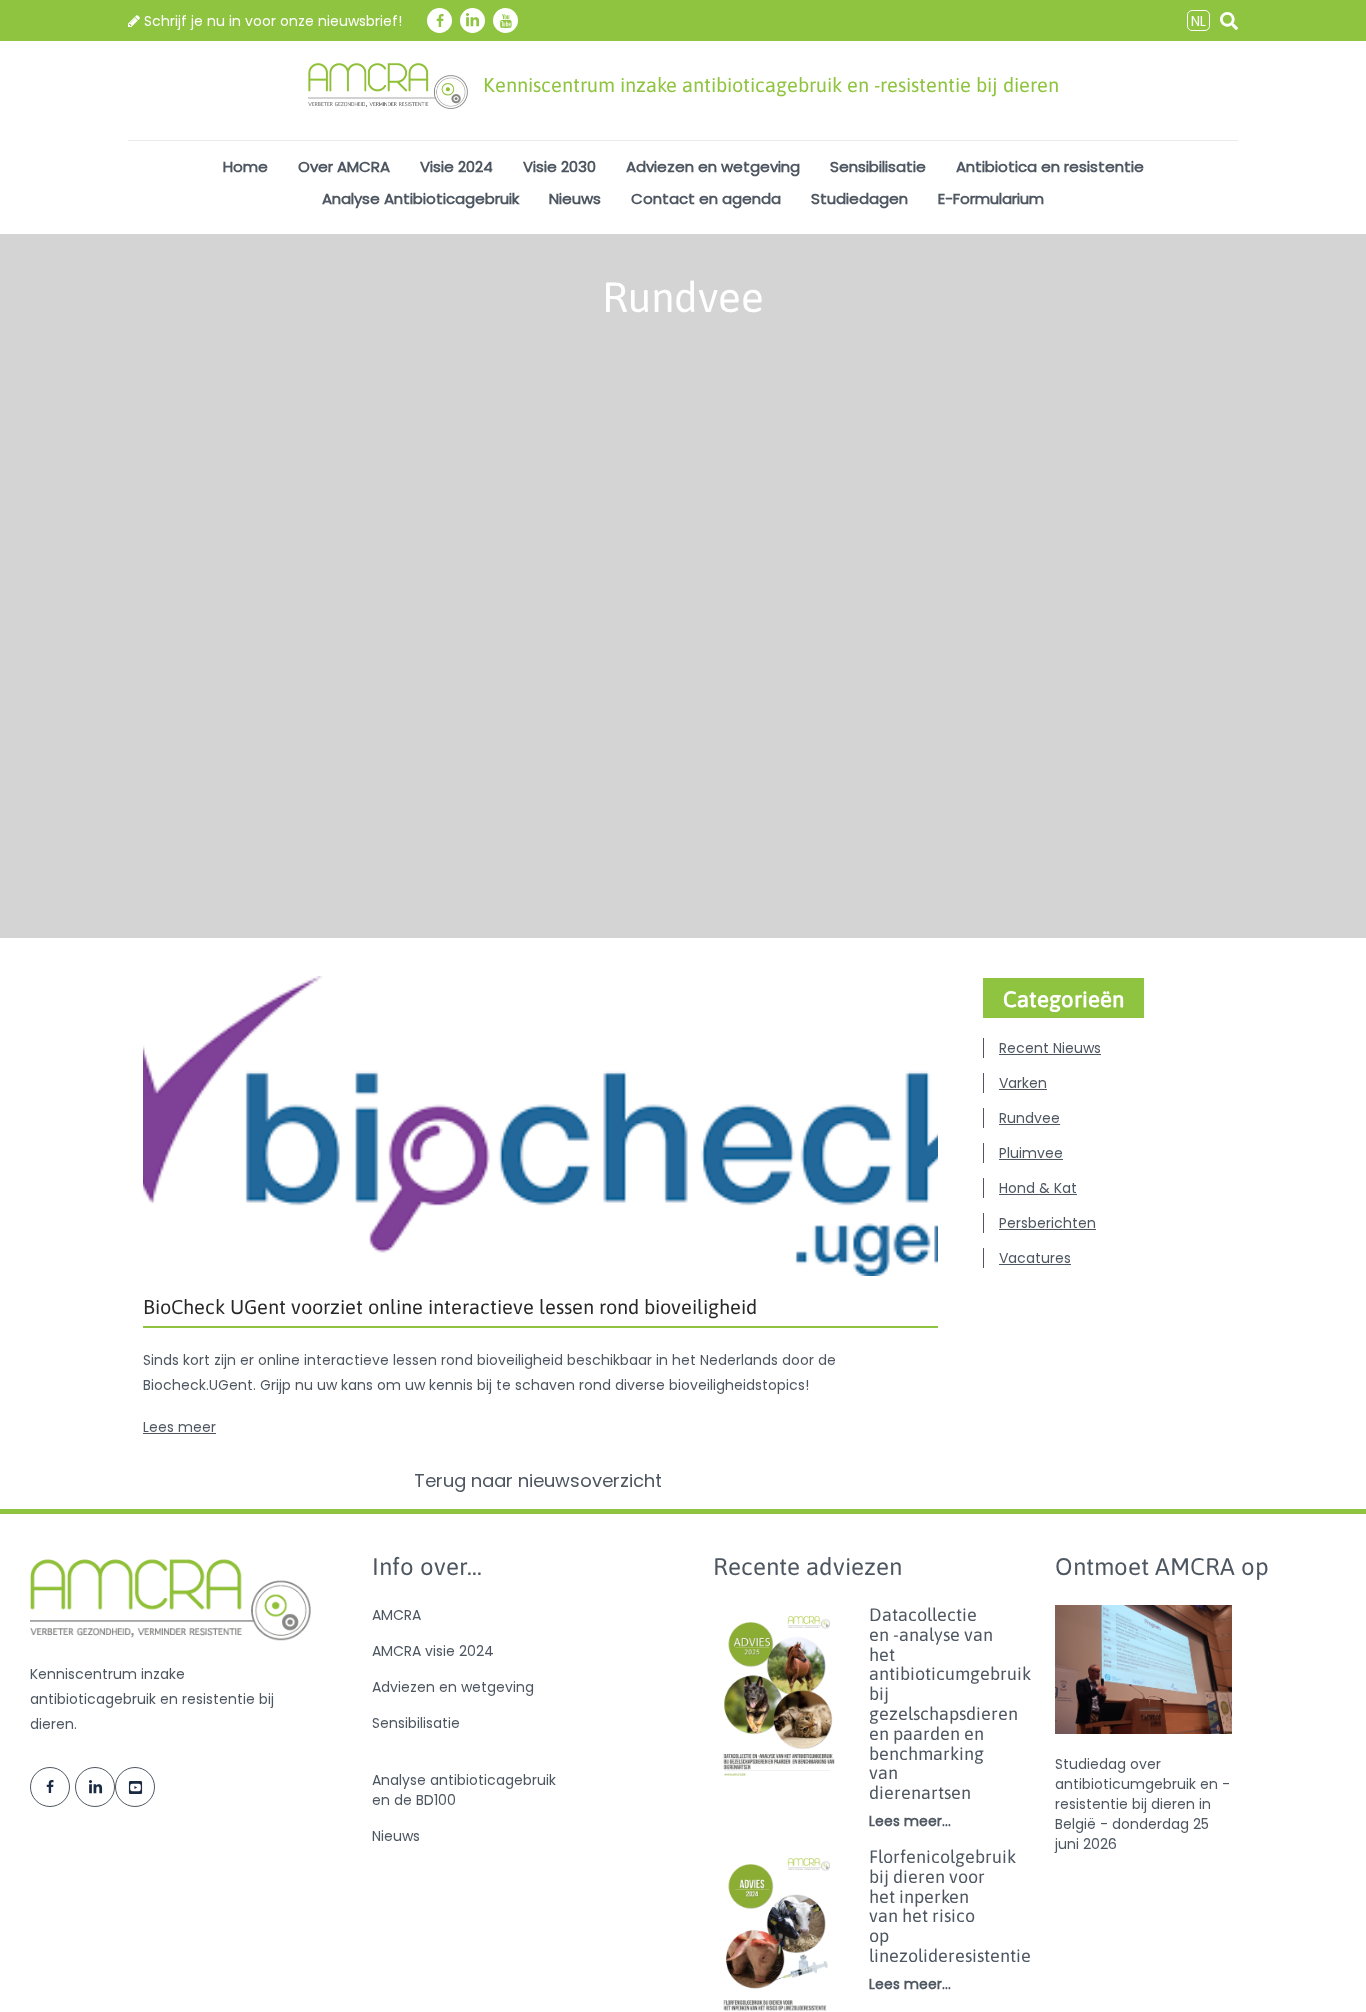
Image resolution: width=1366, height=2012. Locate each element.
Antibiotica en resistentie (1050, 166)
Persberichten (1047, 1223)
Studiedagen (859, 198)
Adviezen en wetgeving (713, 166)
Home (245, 166)
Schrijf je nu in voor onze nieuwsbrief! (271, 21)
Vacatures (1035, 1258)
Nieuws (575, 198)
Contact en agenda (706, 198)
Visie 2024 (456, 166)
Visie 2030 (559, 166)
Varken (1023, 1083)
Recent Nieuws (1050, 1048)
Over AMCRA (344, 166)
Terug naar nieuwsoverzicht (540, 1481)
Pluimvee (1031, 1153)
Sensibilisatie (878, 166)
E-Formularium (991, 198)
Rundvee (1029, 1118)
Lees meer (179, 1427)
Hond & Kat (1038, 1188)
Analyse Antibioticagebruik (420, 198)
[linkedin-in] (472, 20)
